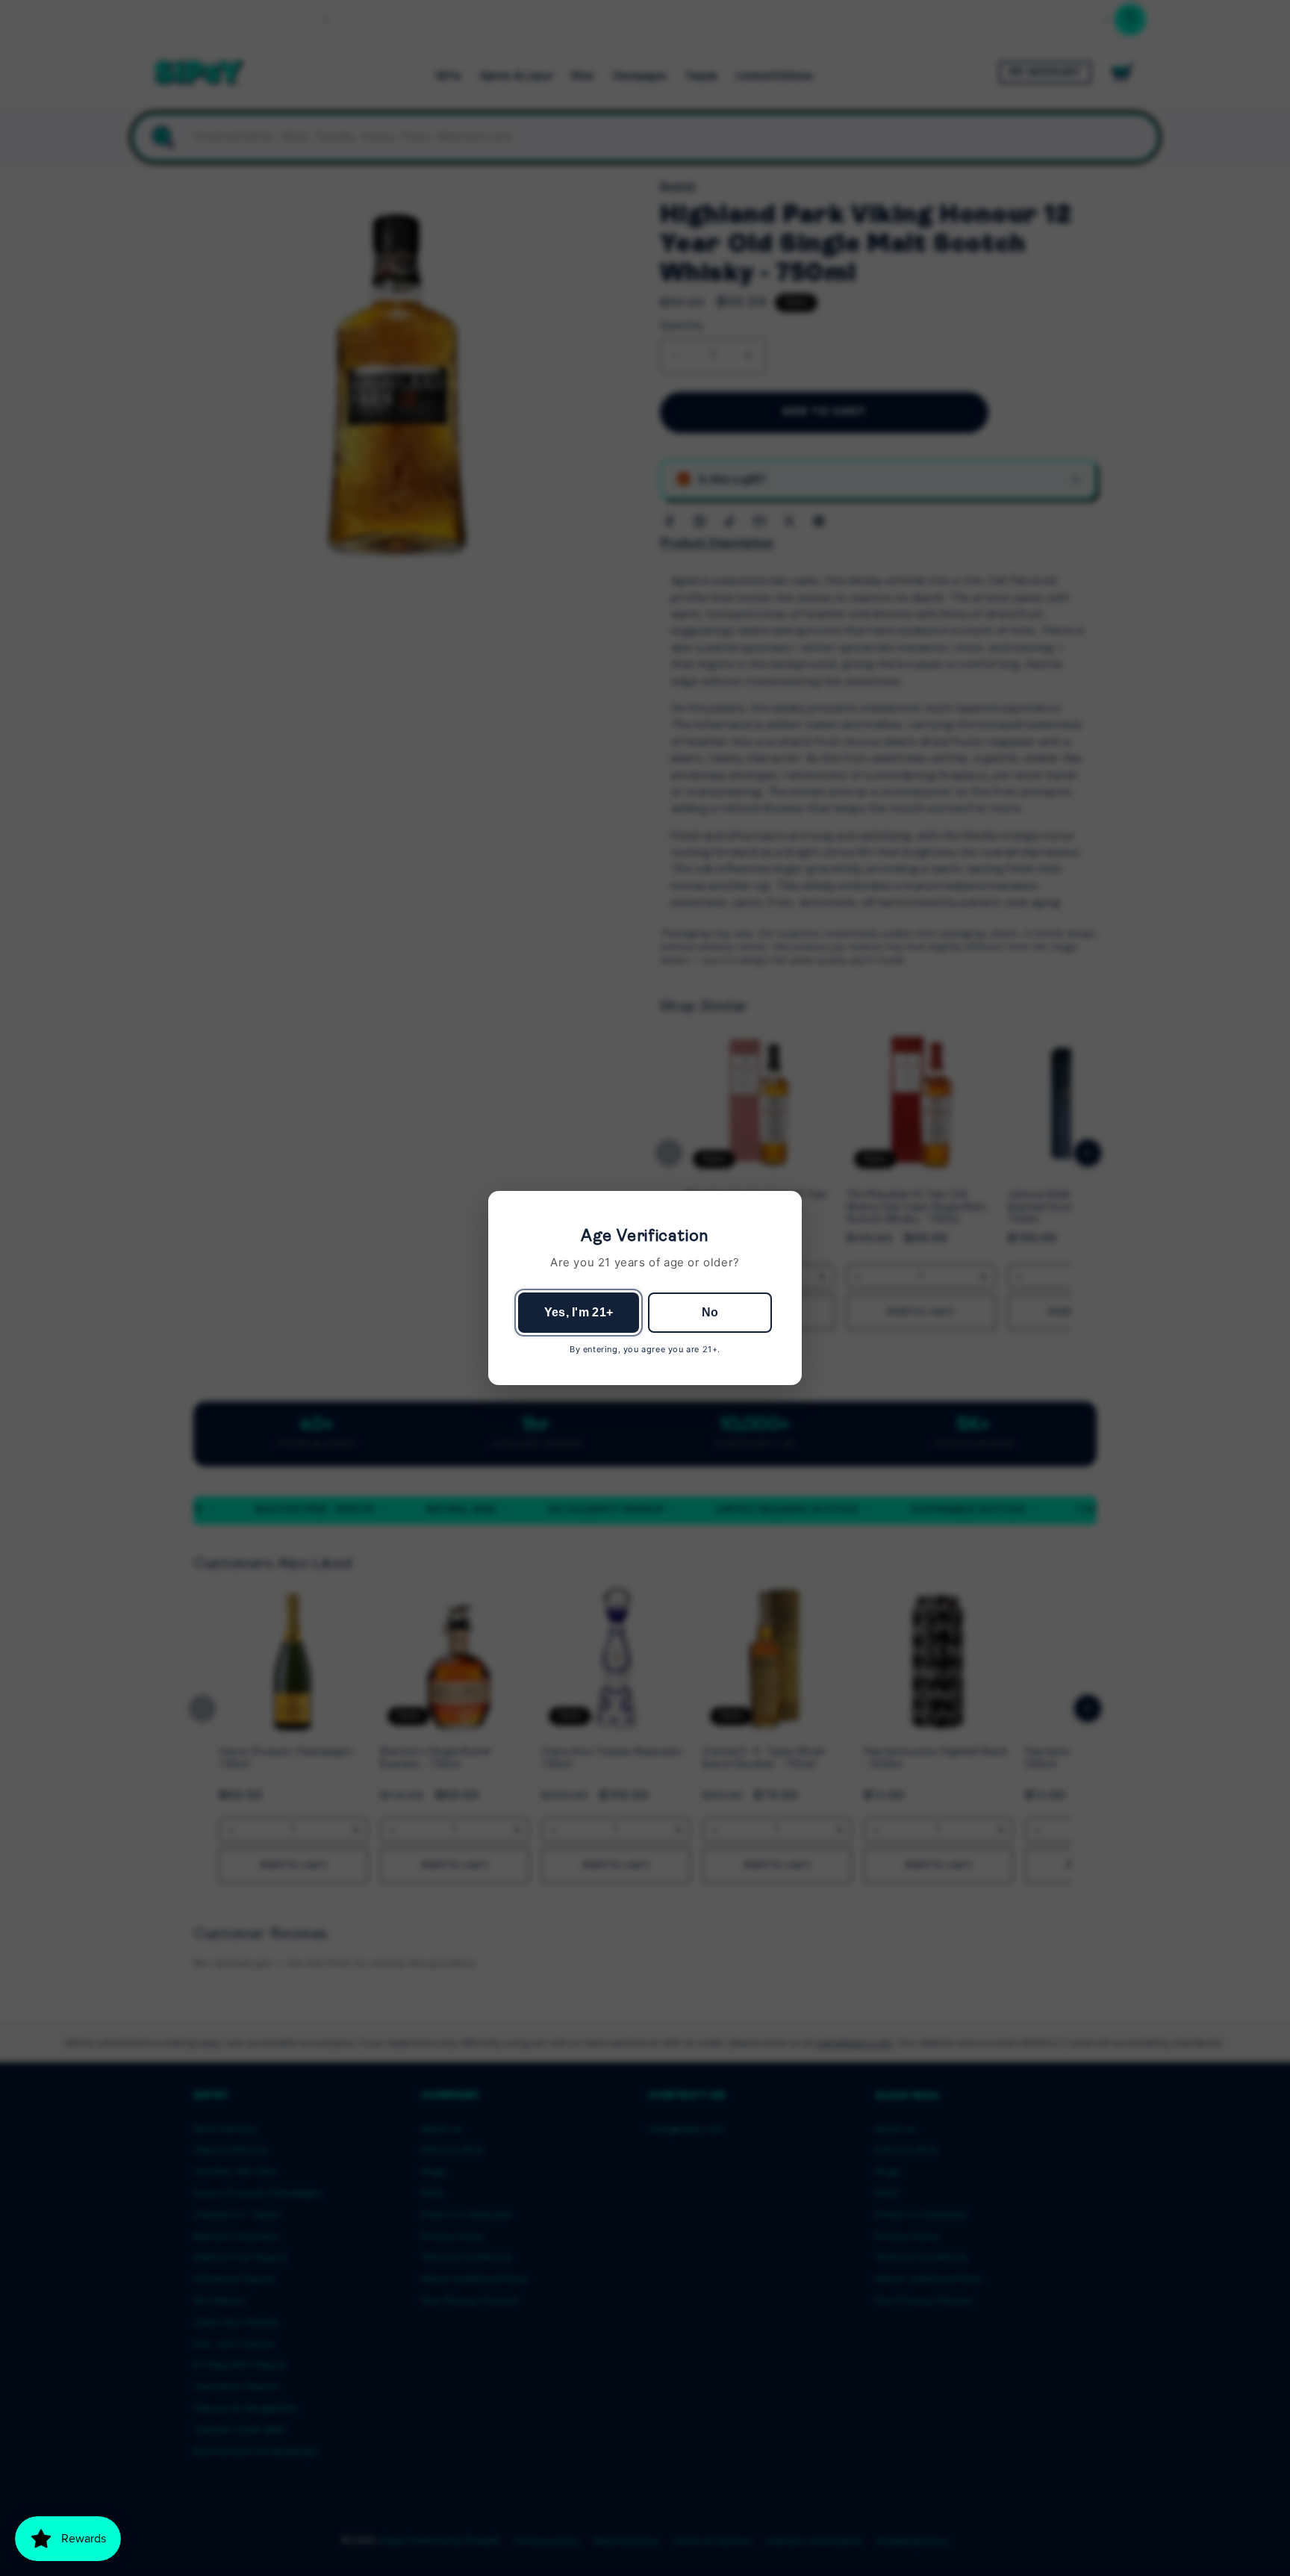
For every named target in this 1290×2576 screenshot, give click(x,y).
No (710, 1312)
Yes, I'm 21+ (579, 1312)
